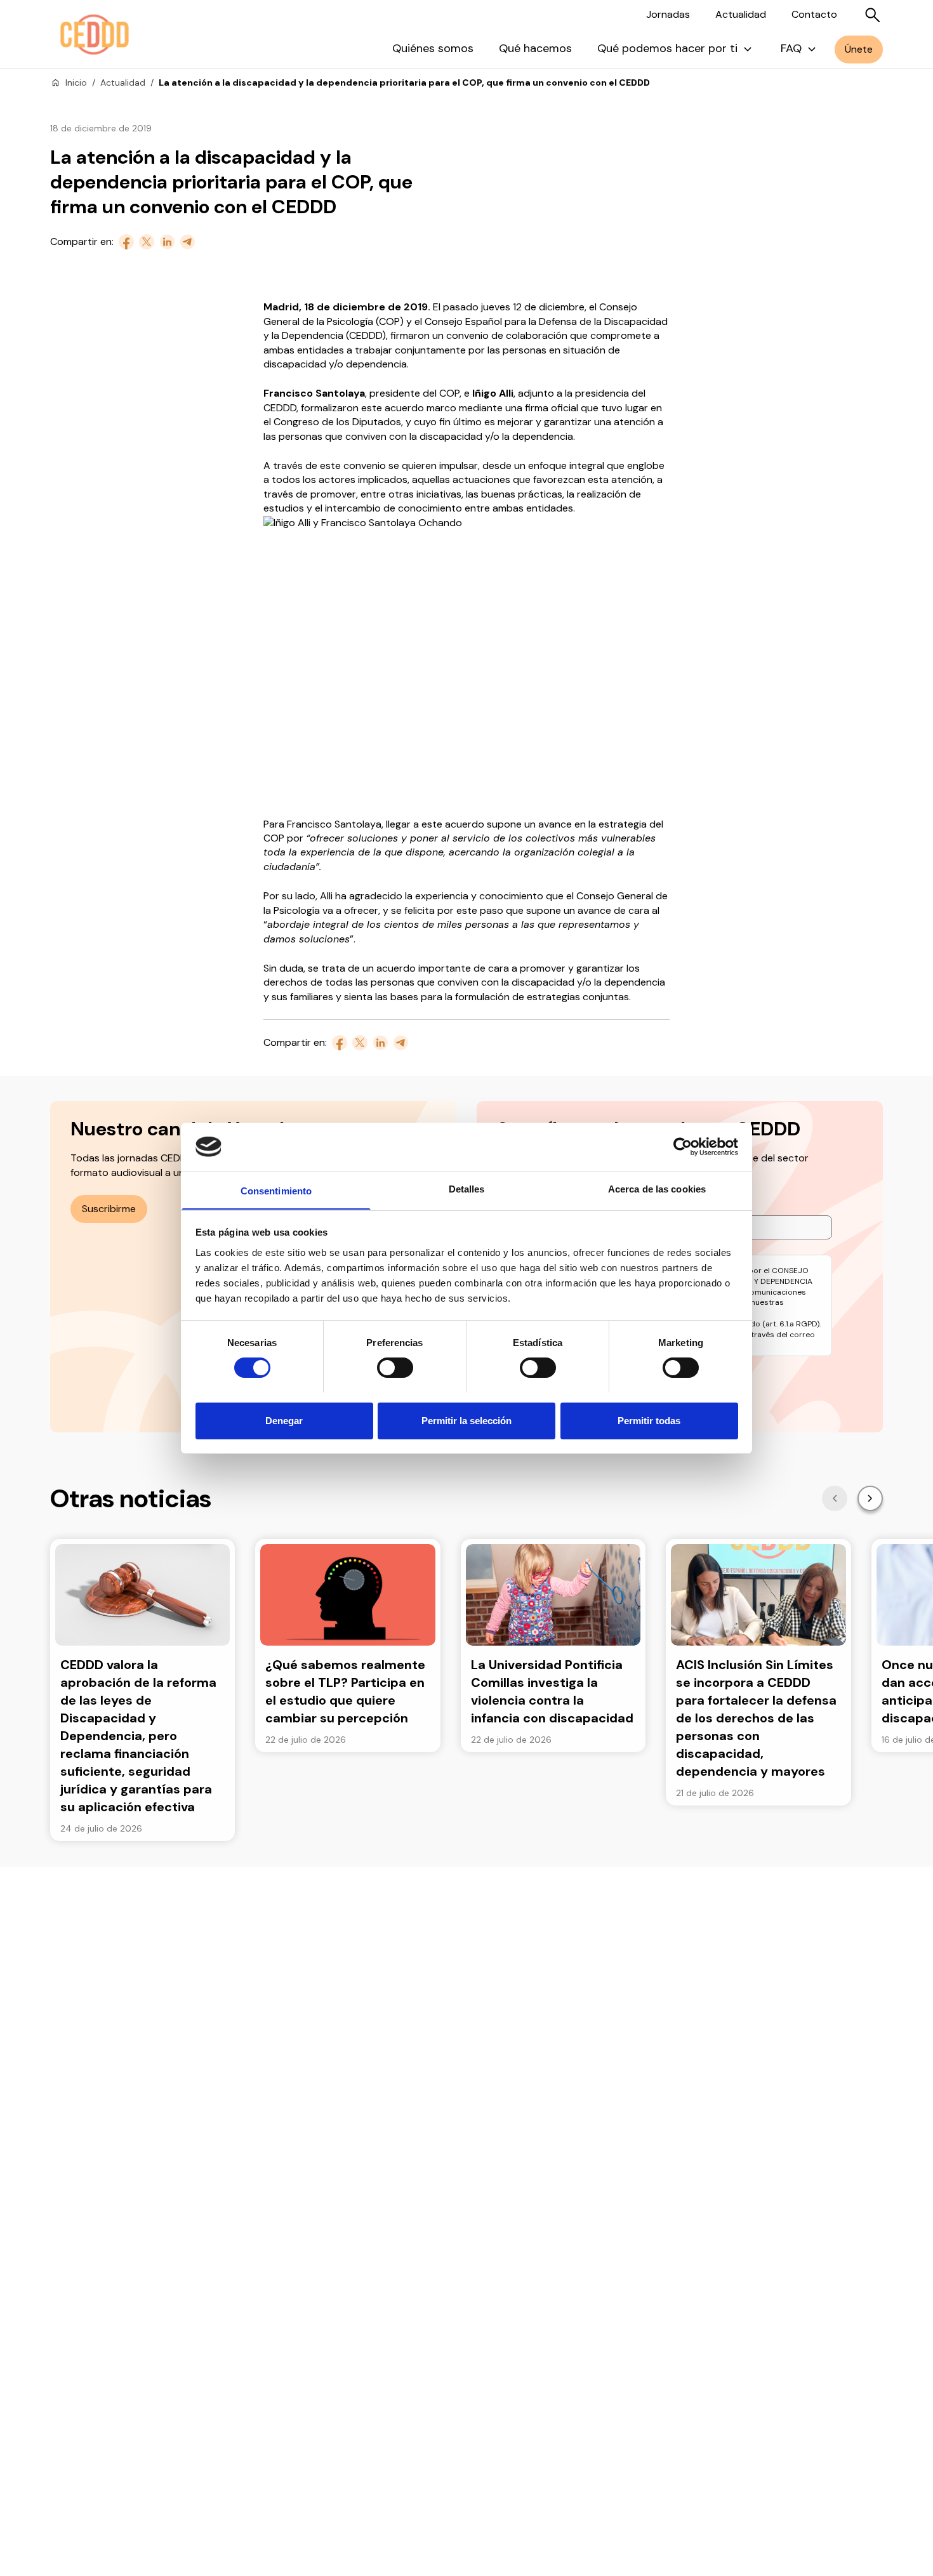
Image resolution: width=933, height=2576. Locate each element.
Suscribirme (109, 1209)
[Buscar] (873, 15)
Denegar (284, 1420)
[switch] (395, 1368)
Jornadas (668, 14)
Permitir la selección (466, 1420)
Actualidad (741, 14)
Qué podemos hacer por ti (667, 48)
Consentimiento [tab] (276, 1190)
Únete (859, 49)
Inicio (76, 83)
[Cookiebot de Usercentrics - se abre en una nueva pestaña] (683, 1147)
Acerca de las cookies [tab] (657, 1188)
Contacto (814, 14)
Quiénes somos (433, 48)
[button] (835, 1498)
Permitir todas (649, 1420)
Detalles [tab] (467, 1188)
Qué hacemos (535, 48)
